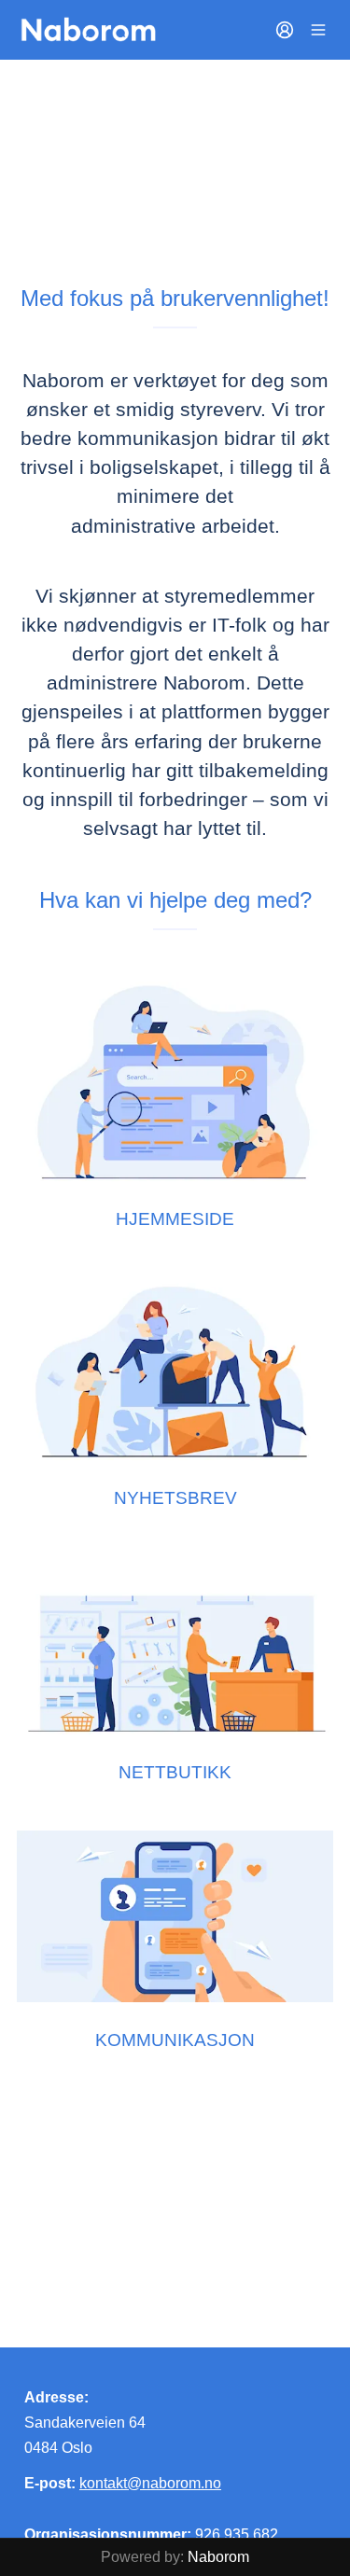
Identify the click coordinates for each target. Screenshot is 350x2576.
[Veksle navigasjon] (318, 30)
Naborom (218, 2557)
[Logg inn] (285, 30)
